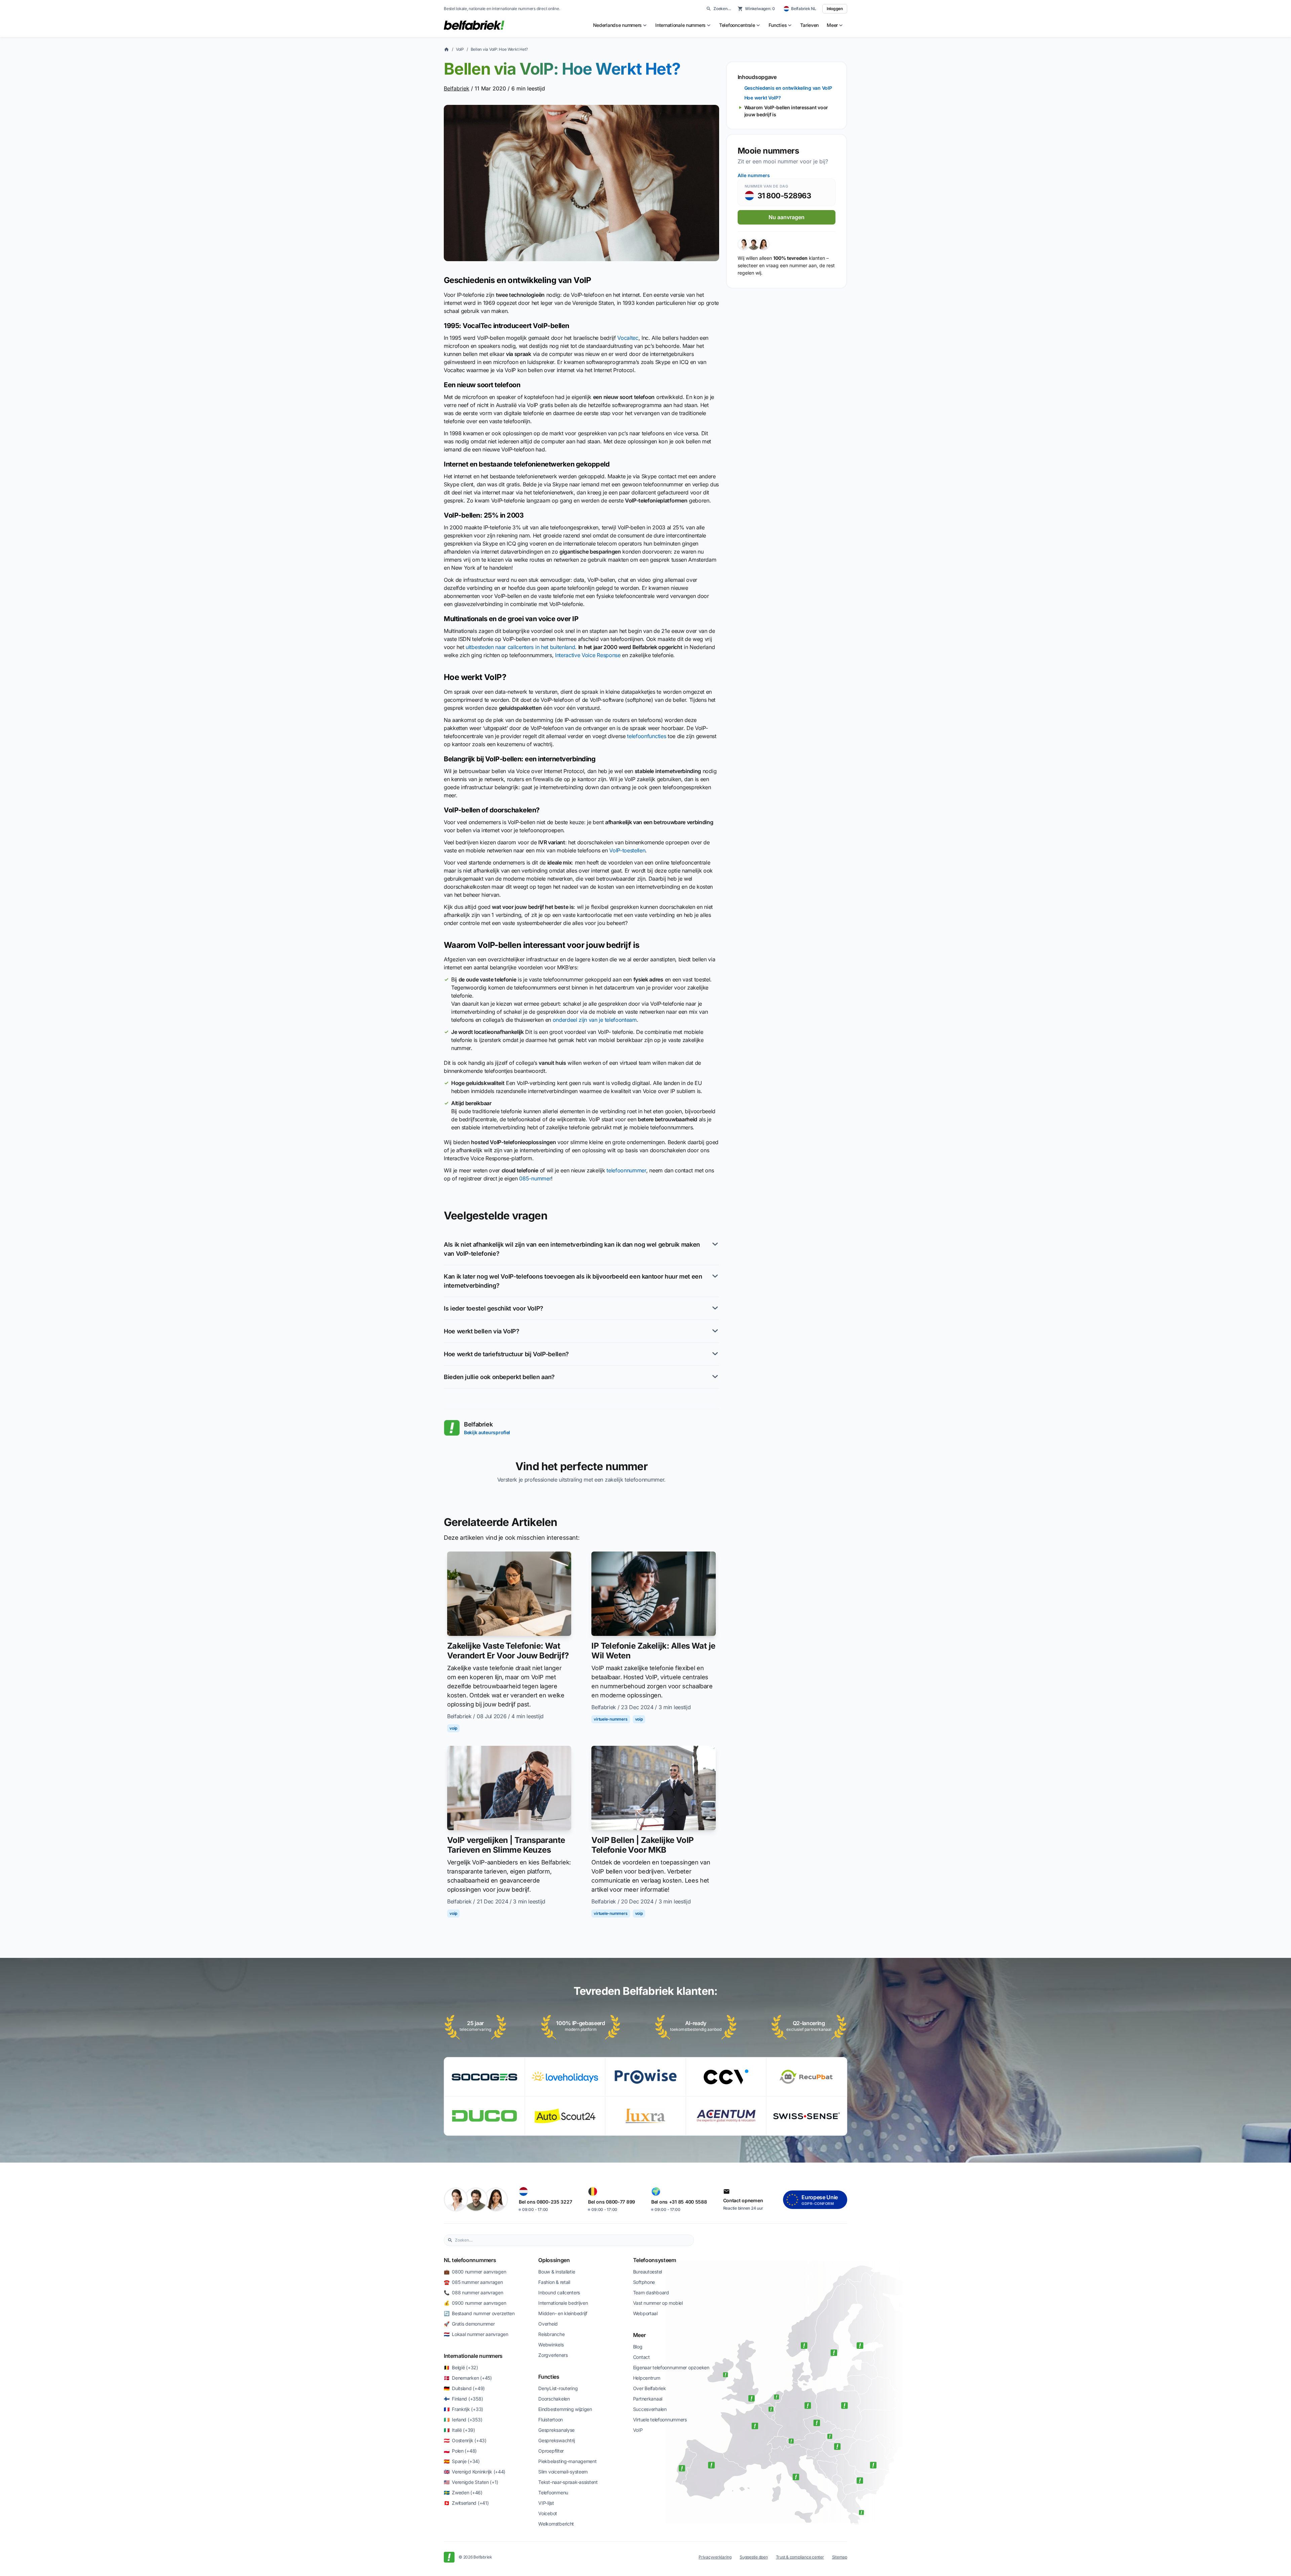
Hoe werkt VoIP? (763, 98)
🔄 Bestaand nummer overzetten (479, 2313)
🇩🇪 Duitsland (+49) (464, 2388)
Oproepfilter (551, 2451)
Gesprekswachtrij (557, 2440)
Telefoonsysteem (655, 2260)
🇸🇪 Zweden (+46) (463, 2492)
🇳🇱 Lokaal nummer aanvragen (476, 2334)
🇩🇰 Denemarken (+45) (468, 2378)
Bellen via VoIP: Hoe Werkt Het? (499, 49)
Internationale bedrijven (563, 2303)
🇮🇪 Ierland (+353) (463, 2420)
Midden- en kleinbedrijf (563, 2313)
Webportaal (645, 2313)
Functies (549, 2377)
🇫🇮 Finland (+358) (463, 2399)
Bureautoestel (648, 2272)
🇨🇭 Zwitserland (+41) (466, 2503)
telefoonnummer (626, 1170)
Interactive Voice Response (588, 655)
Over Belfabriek (650, 2388)
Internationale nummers (473, 2356)
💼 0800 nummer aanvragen (475, 2272)
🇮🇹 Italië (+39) (459, 2430)
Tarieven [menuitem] (809, 25)
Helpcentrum (647, 2378)
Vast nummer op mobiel (658, 2303)
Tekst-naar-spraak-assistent (568, 2482)
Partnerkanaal (648, 2399)
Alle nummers (754, 175)
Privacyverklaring (715, 2557)
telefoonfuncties (647, 736)
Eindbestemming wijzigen (565, 2409)
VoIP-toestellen (627, 850)
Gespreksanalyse (556, 2430)
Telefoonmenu (553, 2492)
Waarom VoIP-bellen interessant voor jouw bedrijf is (786, 111)
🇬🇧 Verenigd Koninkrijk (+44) (475, 2472)
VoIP (460, 49)
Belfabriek (457, 88)
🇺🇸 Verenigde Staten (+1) (471, 2482)
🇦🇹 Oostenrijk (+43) (465, 2440)
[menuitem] (620, 25)
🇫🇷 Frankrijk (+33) (463, 2409)
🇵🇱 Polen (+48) (460, 2451)
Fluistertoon (551, 2420)
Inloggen (835, 9)
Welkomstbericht (556, 2524)
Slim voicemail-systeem (563, 2472)
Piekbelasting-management (567, 2461)
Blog (638, 2347)
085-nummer (535, 1178)
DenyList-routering (558, 2388)
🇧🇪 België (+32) (461, 2367)
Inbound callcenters (559, 2292)
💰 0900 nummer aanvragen (475, 2303)
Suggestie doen (754, 2557)
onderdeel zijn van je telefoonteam (595, 1020)
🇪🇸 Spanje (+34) (462, 2461)
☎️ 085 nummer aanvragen (473, 2282)
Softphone (644, 2282)
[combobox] (573, 2240)
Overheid (548, 2324)
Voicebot (548, 2513)
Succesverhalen (650, 2409)
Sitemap (840, 2557)
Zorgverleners (553, 2355)
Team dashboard (651, 2292)
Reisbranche (551, 2334)
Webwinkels (551, 2345)
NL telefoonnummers (470, 2260)
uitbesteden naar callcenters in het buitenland (520, 647)
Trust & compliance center (800, 2557)
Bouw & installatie (557, 2272)
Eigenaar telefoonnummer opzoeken (671, 2367)
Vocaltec (628, 338)
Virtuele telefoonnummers (660, 2420)
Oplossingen (554, 2260)
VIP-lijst (546, 2503)
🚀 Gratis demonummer (469, 2324)
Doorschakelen (554, 2399)
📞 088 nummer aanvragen (474, 2292)
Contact (641, 2357)
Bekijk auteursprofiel (487, 1432)
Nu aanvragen (787, 217)
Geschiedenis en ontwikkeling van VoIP (788, 88)
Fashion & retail (554, 2282)
